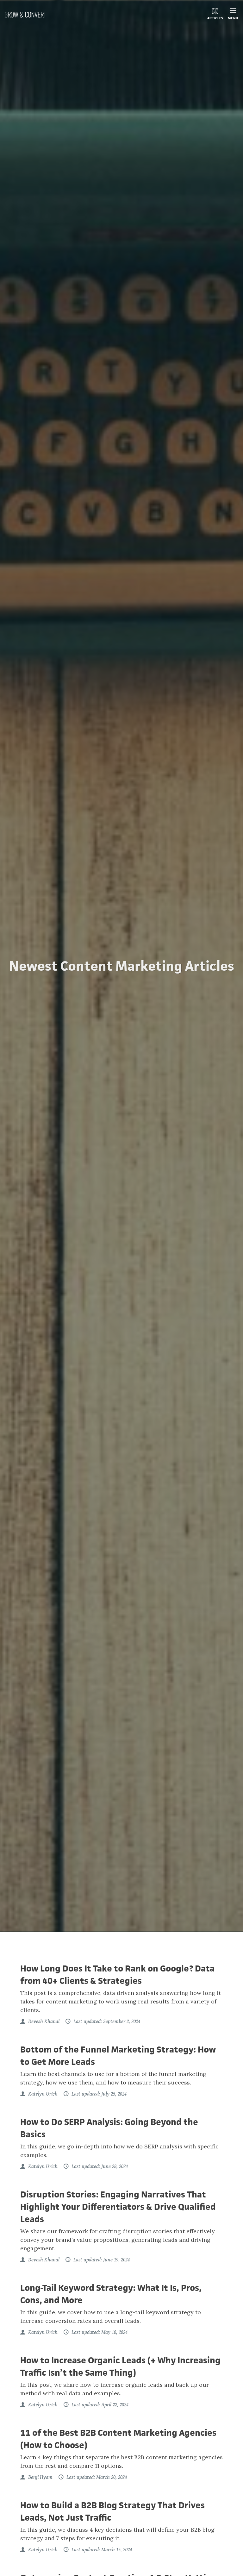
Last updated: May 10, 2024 (99, 2332)
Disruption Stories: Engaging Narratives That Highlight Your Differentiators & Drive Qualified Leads (118, 2207)
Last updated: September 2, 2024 (106, 2021)
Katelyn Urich (42, 2094)
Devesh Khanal (43, 2021)
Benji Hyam (40, 2477)
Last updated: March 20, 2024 (96, 2477)
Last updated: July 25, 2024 (98, 2094)
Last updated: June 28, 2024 (99, 2166)
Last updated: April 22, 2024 (99, 2405)
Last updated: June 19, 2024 (101, 2260)
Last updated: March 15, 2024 (101, 2550)
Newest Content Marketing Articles (122, 966)
